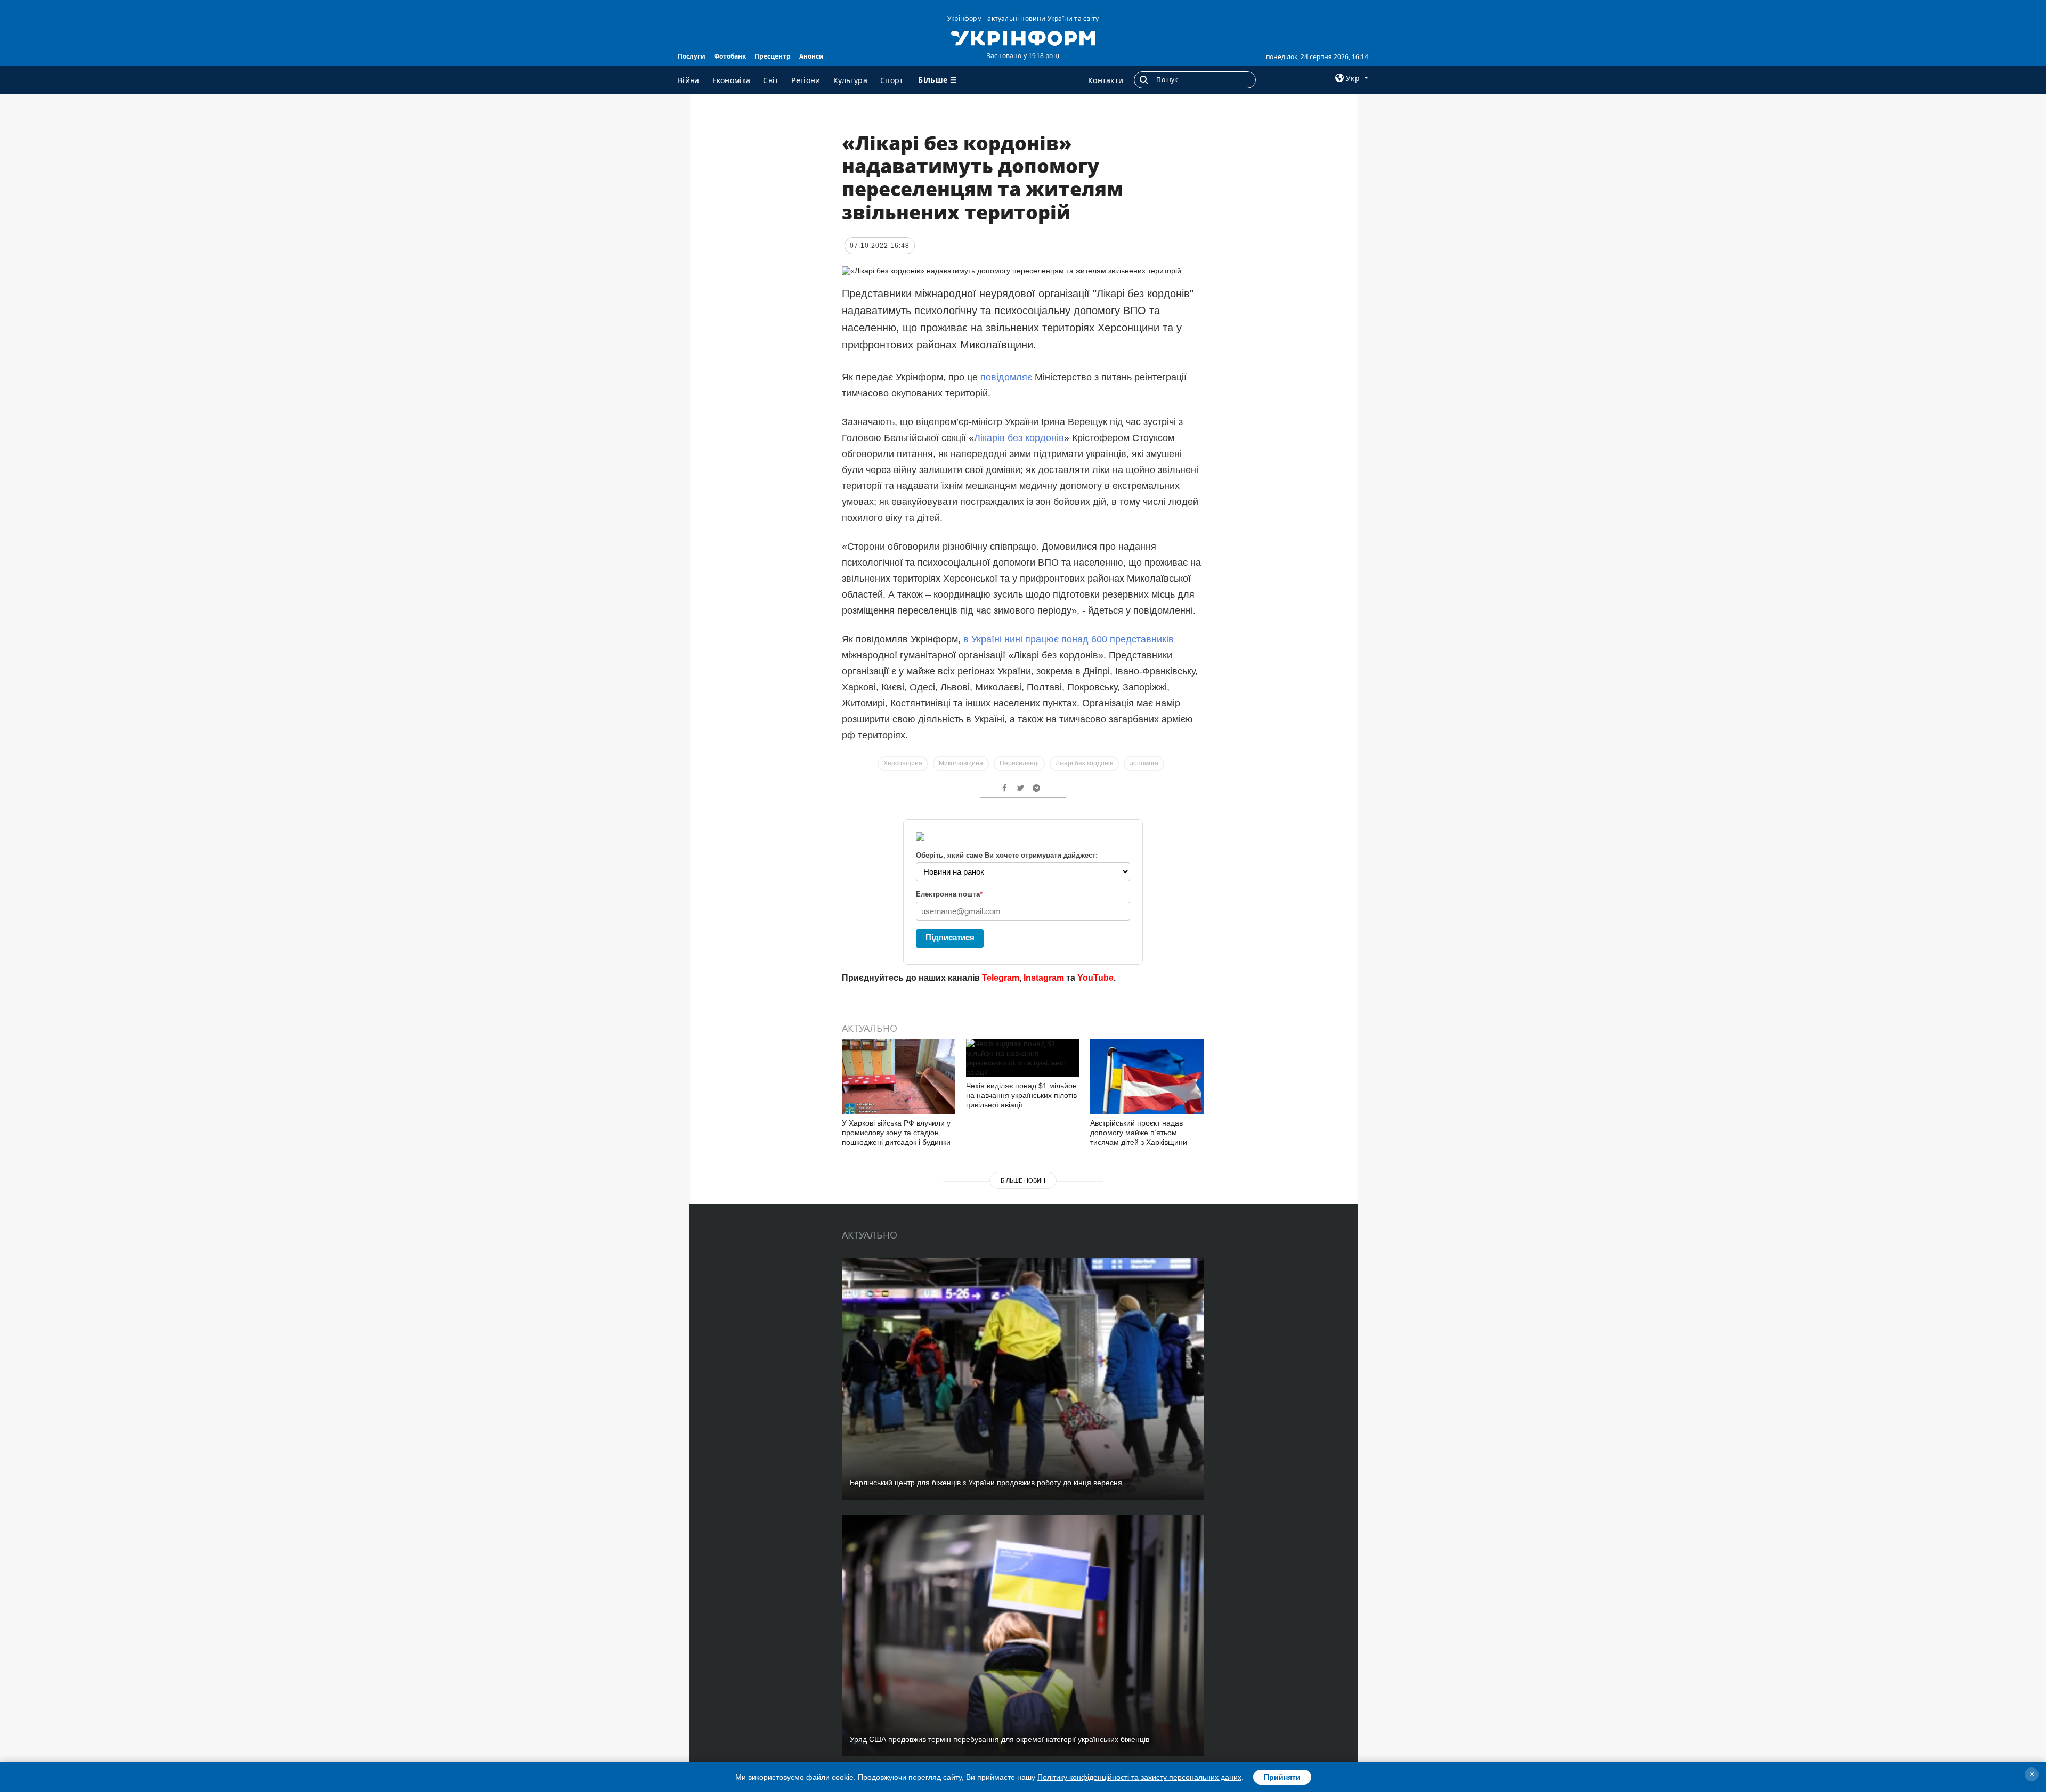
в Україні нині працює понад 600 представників (1069, 639)
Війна (689, 80)
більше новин (1023, 1180)
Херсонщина (903, 763)
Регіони (806, 80)
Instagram (1044, 978)
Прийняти (1282, 1777)
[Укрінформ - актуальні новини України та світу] (1023, 37)
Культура (850, 80)
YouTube (1095, 978)
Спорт (892, 80)
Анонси (811, 56)
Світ (771, 80)
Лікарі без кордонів (1084, 763)
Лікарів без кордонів (1019, 438)
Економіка (732, 80)
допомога (1144, 763)
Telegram (1001, 978)
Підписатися (950, 937)
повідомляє (1006, 377)
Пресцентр (773, 56)
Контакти (1106, 80)
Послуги (692, 56)
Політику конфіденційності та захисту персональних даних (1139, 1777)
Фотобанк (730, 56)
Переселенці (1019, 763)
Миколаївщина (961, 763)
